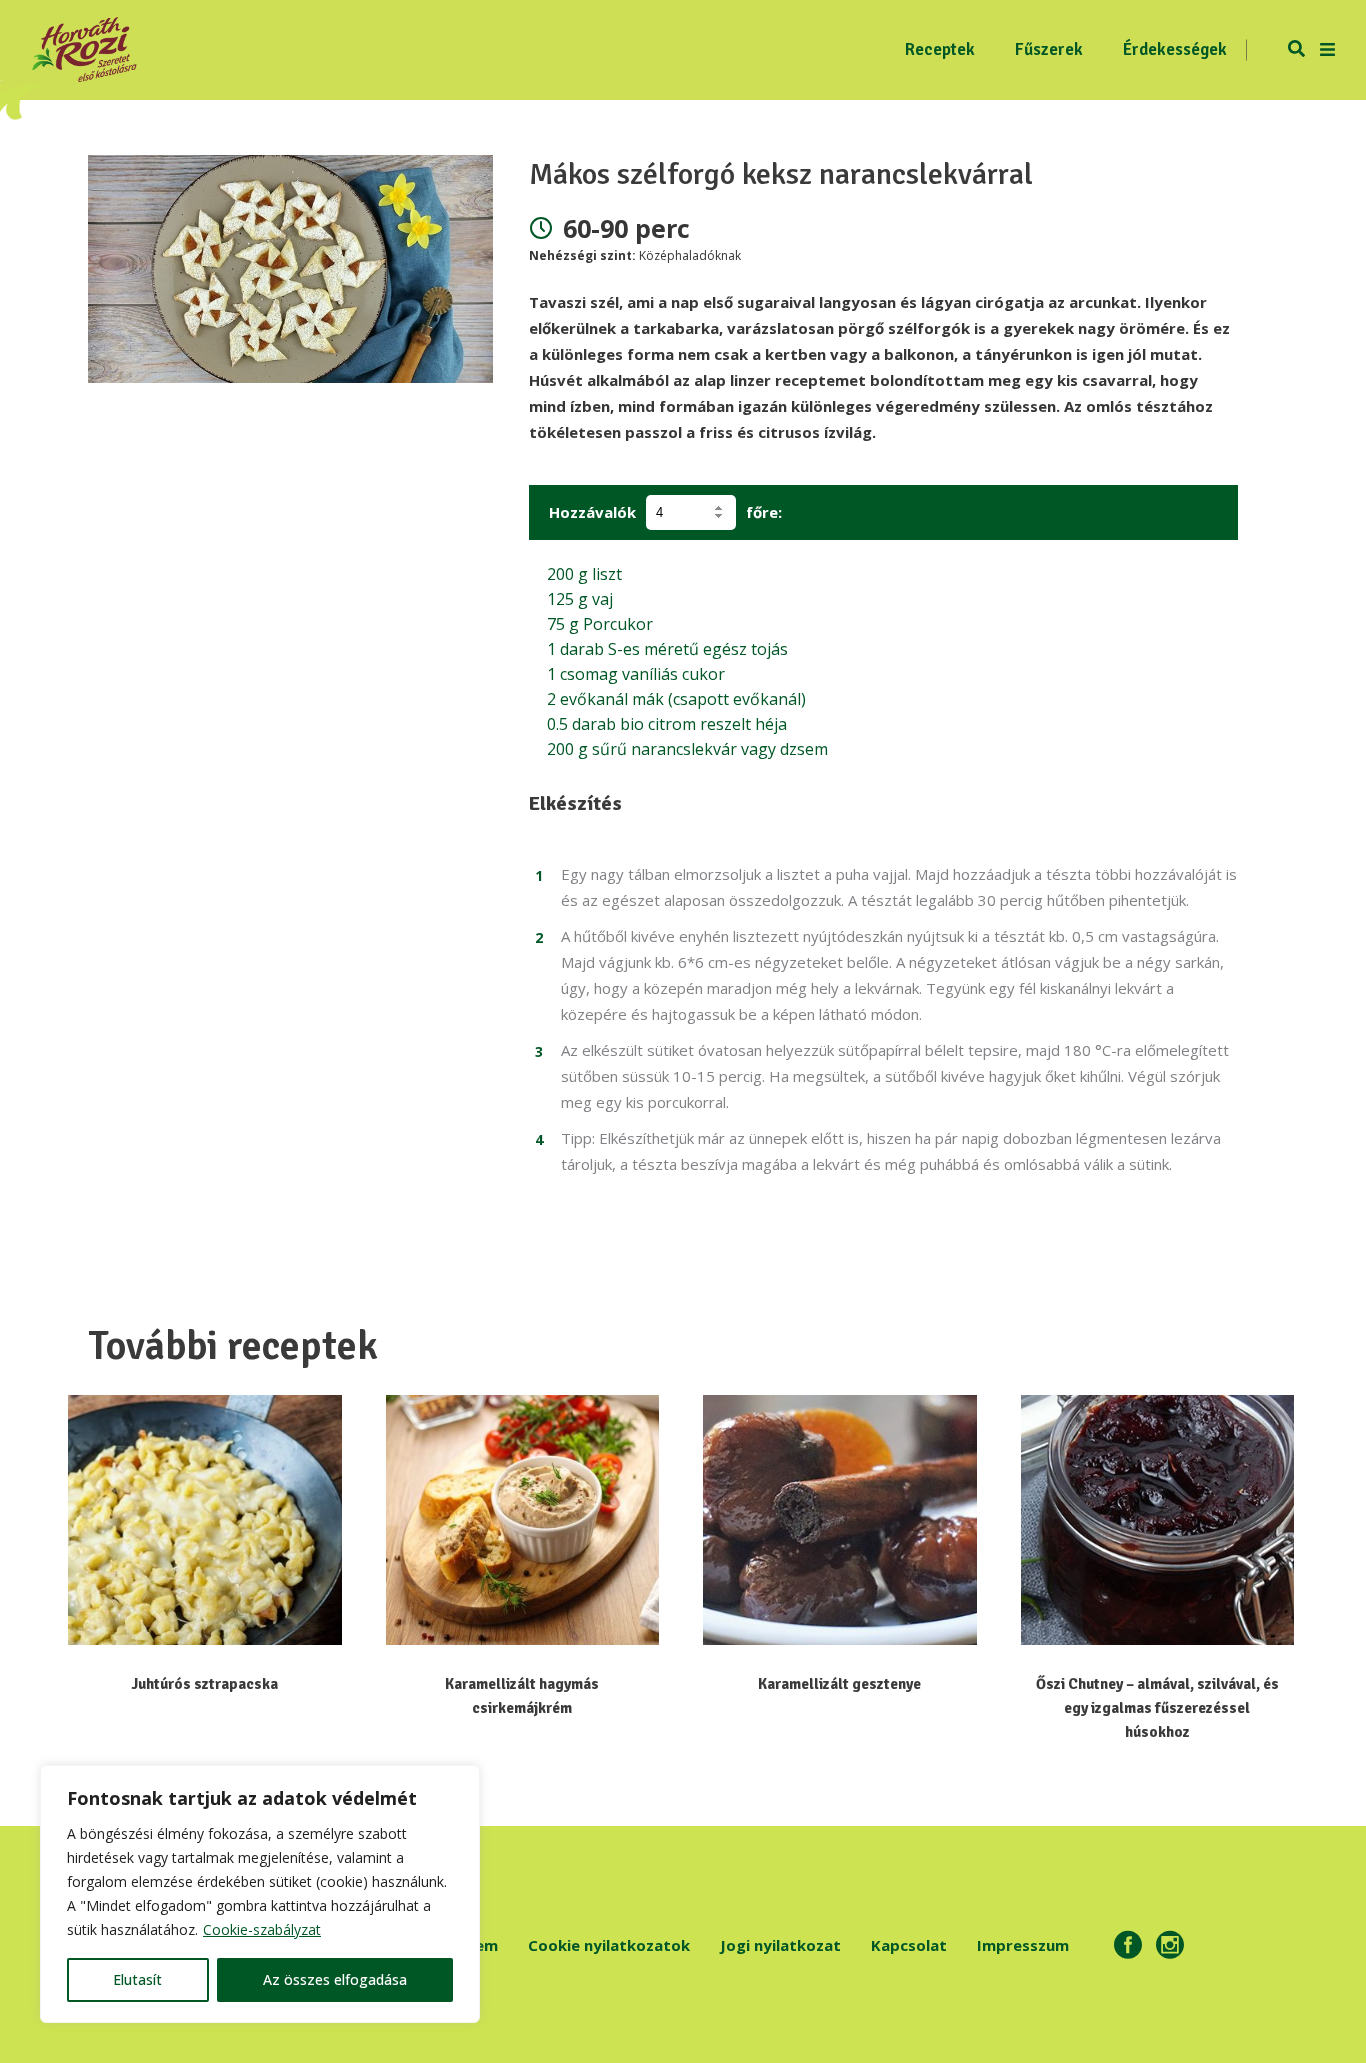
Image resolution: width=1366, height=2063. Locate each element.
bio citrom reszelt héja (667, 724)
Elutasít (137, 1979)
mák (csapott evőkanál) (676, 699)
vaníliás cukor (636, 674)
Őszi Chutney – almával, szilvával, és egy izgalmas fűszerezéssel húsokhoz (1157, 1708)
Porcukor (600, 624)
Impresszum (1023, 1945)
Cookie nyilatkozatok (609, 1945)
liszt (584, 574)
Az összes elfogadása (335, 1979)
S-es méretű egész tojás (667, 649)
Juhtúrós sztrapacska (204, 1684)
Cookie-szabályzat (262, 1929)
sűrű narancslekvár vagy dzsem (687, 749)
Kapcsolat (909, 1945)
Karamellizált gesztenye (839, 1684)
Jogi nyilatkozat (780, 1945)
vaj (580, 599)
